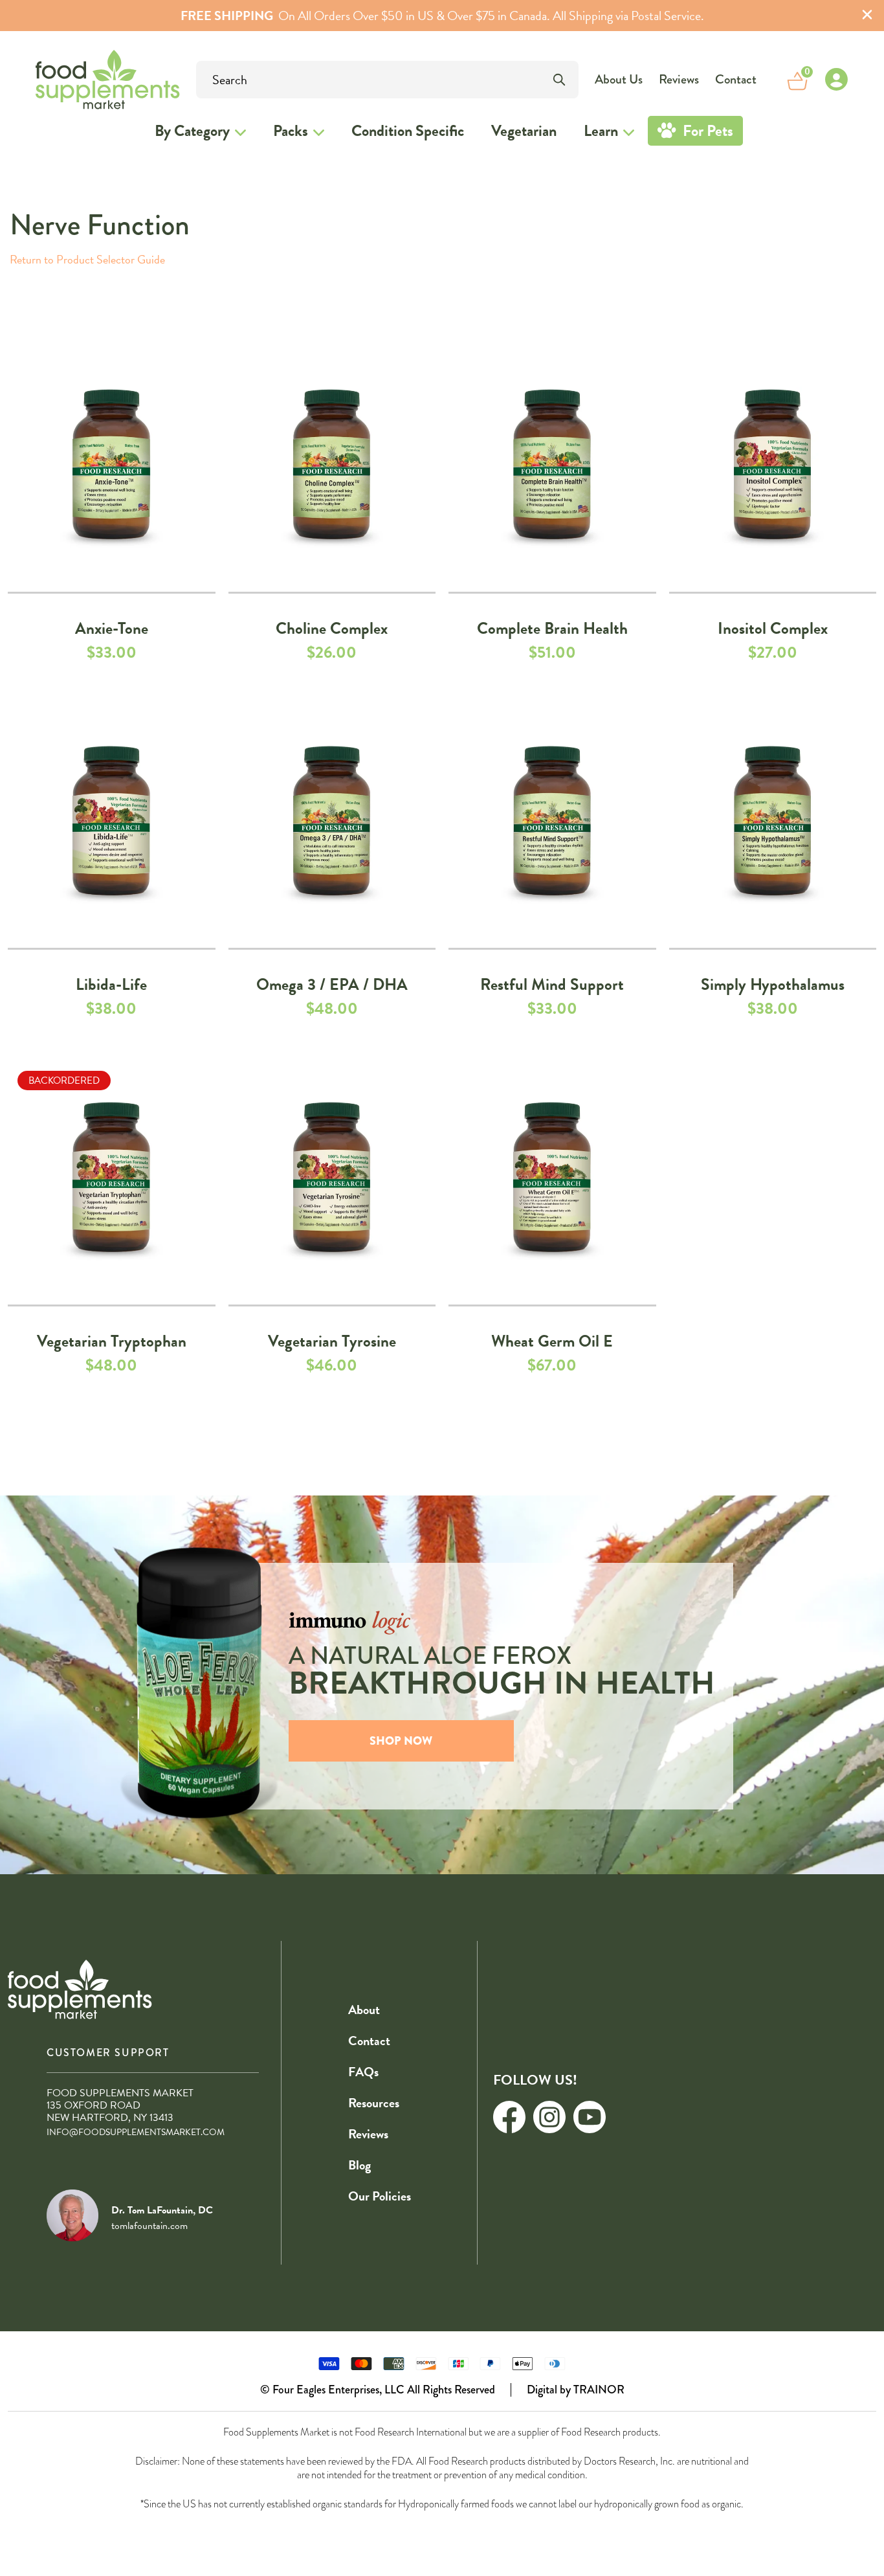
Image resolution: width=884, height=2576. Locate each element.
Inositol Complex (773, 628)
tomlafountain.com (149, 2226)
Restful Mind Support (552, 984)
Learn (601, 131)
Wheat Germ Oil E (552, 1341)
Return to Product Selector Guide (87, 259)
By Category (192, 131)
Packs (291, 131)
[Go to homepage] (72, 79)
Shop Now (401, 1741)
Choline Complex (332, 628)
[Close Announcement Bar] (867, 16)
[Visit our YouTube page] (590, 2117)
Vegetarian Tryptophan (112, 1341)
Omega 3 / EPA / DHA (332, 984)
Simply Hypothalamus (773, 984)
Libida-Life (111, 984)
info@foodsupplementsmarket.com (136, 2132)
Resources (374, 2103)
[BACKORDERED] (112, 1180)
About (364, 2010)
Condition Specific (408, 131)
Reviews (679, 79)
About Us (619, 79)
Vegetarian (524, 131)
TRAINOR (599, 2390)
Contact (736, 79)
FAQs (363, 2072)
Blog (359, 2165)
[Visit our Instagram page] (549, 2117)
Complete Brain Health (552, 628)
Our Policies (380, 2196)
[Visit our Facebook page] (509, 2117)
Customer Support (108, 2053)
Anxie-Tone (112, 628)
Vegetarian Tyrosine (332, 1341)
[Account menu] (836, 80)
